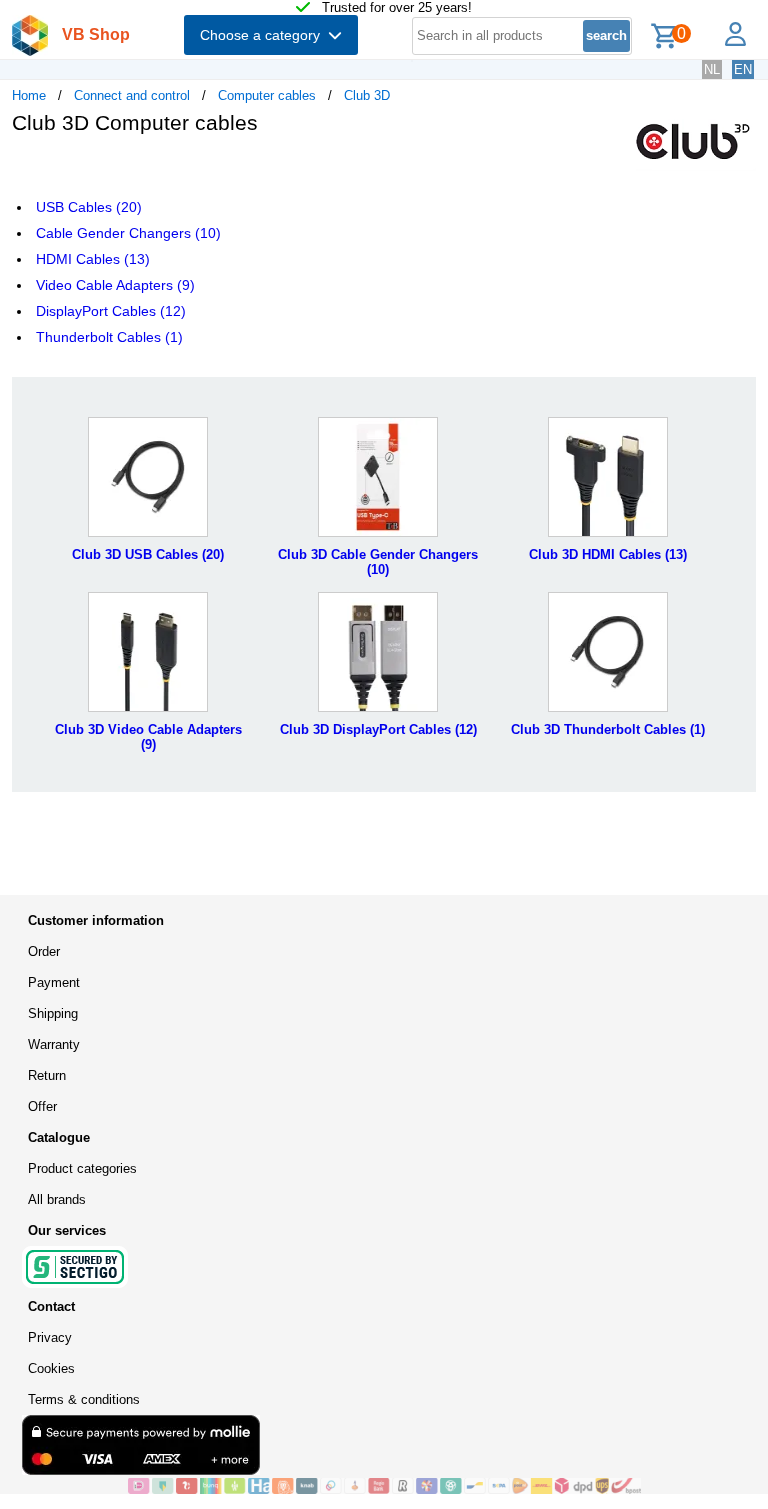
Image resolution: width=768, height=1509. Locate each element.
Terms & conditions (84, 1399)
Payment (54, 982)
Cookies (51, 1368)
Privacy (50, 1337)
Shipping (53, 1013)
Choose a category (264, 35)
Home (29, 95)
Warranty (54, 1044)
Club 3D (367, 95)
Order (44, 951)
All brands (57, 1199)
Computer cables (267, 95)
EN (743, 69)
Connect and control (132, 95)
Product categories (82, 1168)
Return (47, 1075)
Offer (42, 1106)
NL (712, 69)
